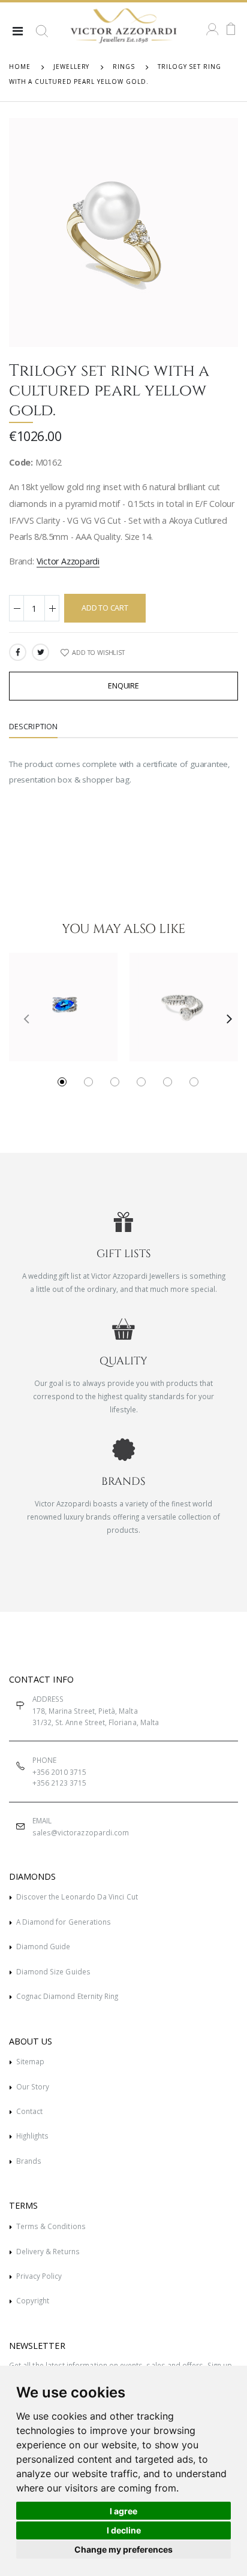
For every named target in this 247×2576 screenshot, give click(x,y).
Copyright (33, 2300)
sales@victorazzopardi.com (81, 1832)
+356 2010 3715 (60, 1772)
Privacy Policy (39, 2276)
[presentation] (22, 1018)
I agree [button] (123, 2511)
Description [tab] (33, 727)
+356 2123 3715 (60, 1783)
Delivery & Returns (48, 2251)
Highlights (33, 2136)
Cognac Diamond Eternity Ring (67, 1996)
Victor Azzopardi (68, 561)
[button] (42, 36)
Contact (29, 2111)
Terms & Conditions (51, 2226)
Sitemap (30, 2061)
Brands (29, 2161)
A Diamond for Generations (64, 1922)
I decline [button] (124, 2530)
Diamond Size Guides (53, 1971)
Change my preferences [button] (123, 2549)
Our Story (33, 2086)
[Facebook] (18, 652)
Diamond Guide (43, 1946)
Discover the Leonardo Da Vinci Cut (77, 1896)
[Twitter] (40, 652)
